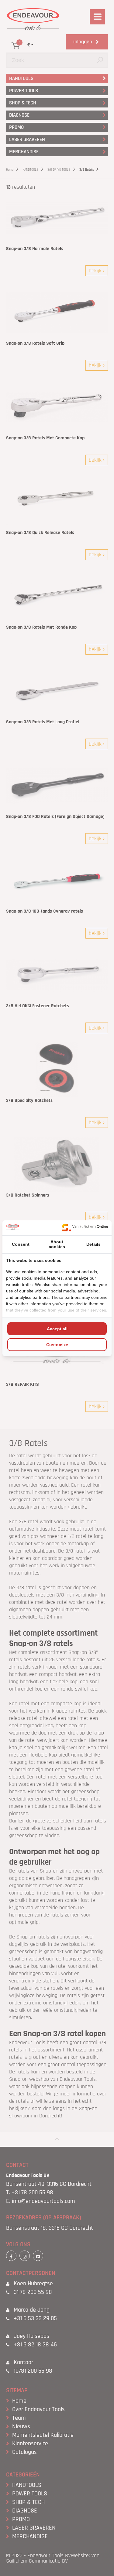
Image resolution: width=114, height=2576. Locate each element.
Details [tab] (93, 1244)
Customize (57, 1345)
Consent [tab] (21, 1244)
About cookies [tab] (57, 1244)
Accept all (57, 1329)
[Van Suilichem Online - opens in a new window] (85, 1228)
